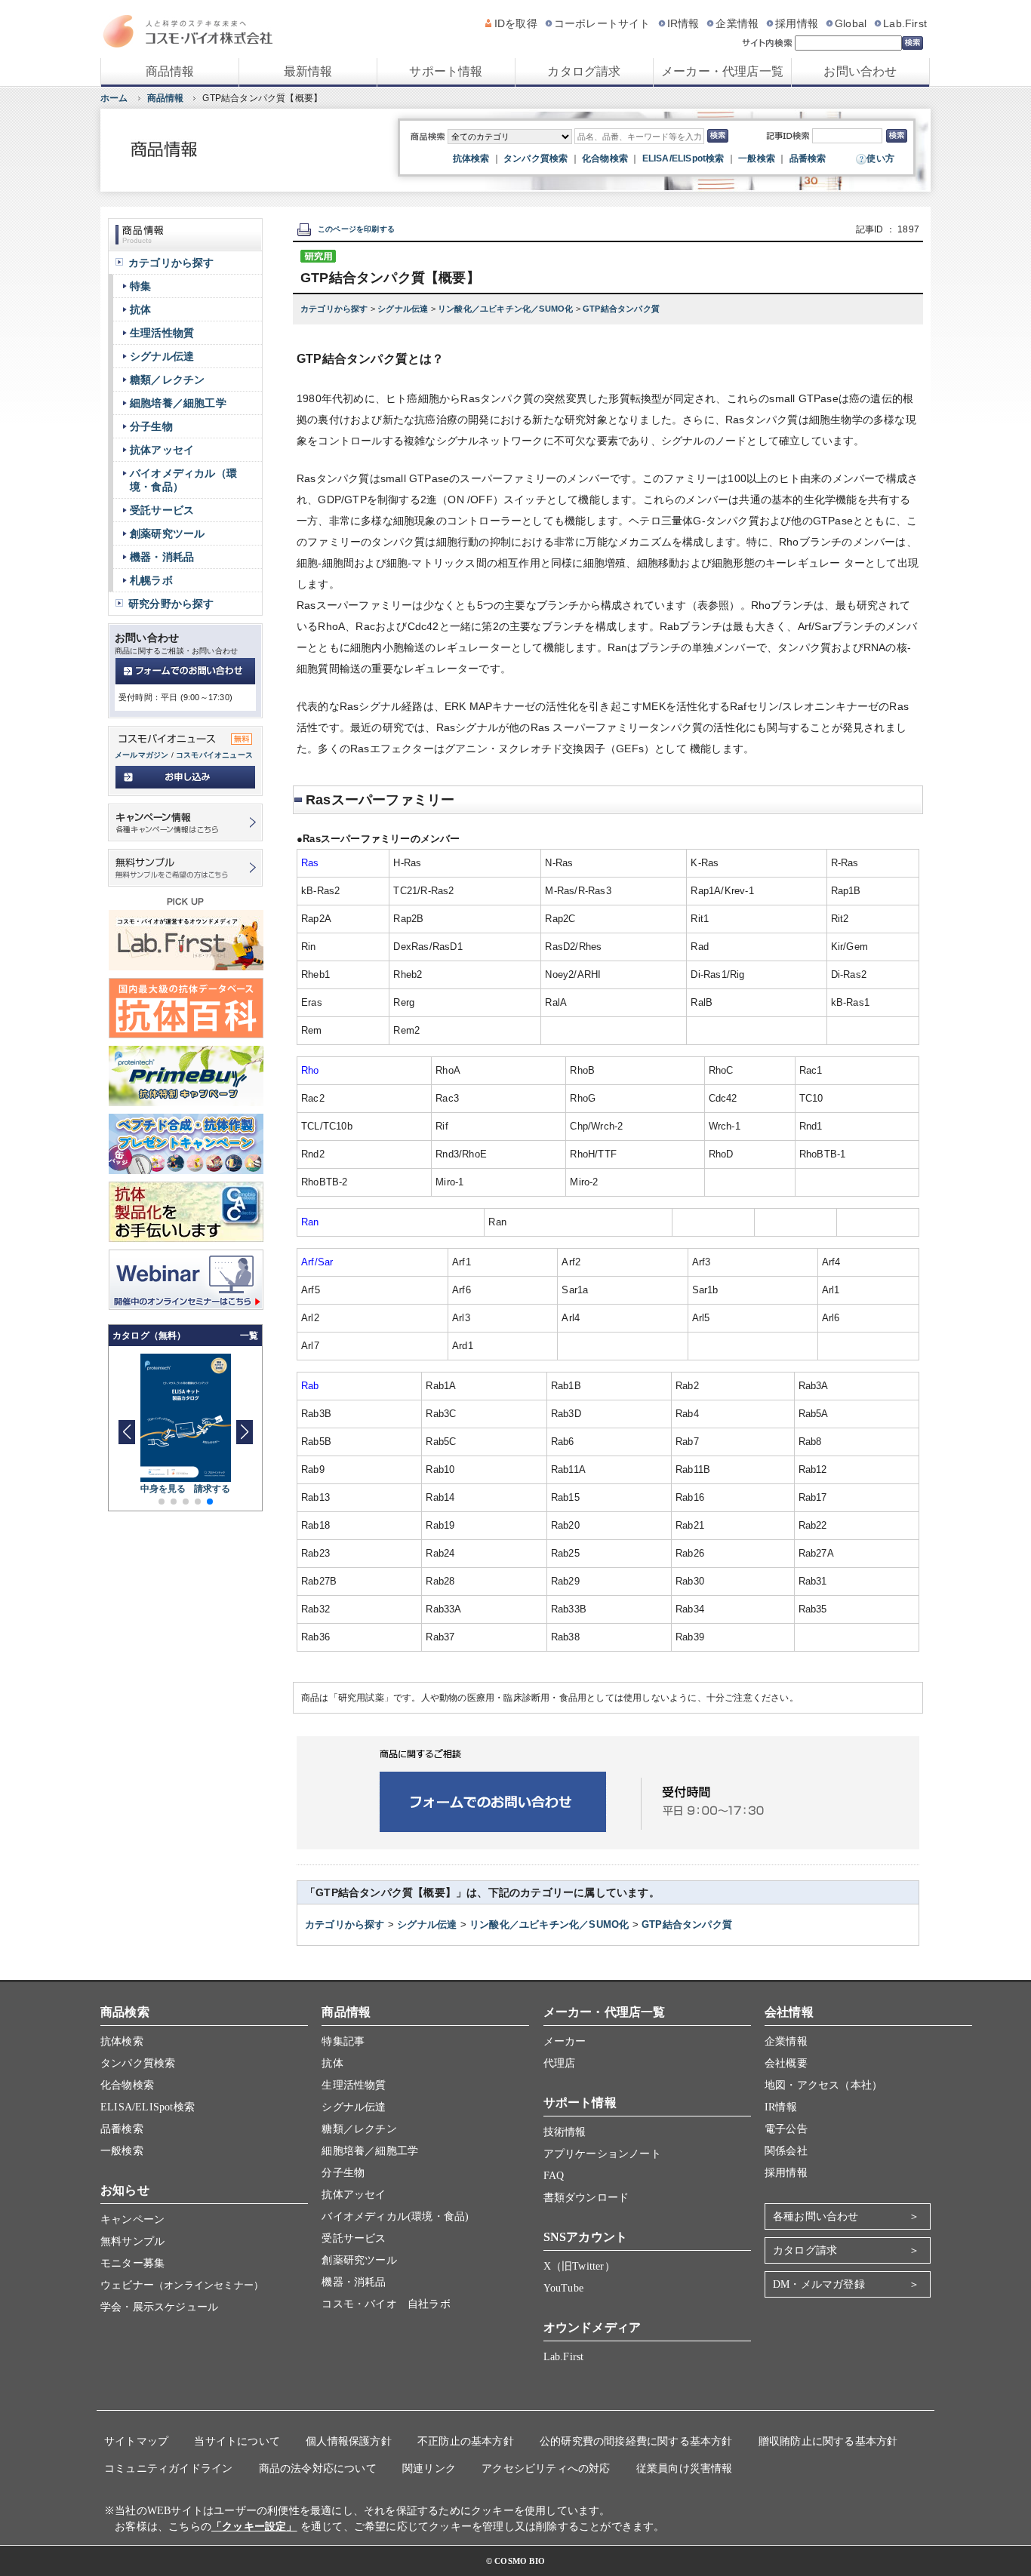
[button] (244, 1432)
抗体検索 (471, 158)
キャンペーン (132, 2219)
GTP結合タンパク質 (621, 309)
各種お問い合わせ (816, 2216)
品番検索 (808, 158)
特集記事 (343, 2041)
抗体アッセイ (162, 450)
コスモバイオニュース (214, 755)
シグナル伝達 (404, 309)
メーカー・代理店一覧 (722, 71)
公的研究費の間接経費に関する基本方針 (636, 2441)
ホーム (114, 98)
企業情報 (737, 23)
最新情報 (308, 71)
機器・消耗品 (162, 557)
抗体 (140, 309)
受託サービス (162, 510)
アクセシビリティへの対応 (546, 2468)
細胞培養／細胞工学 (178, 403)
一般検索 (757, 158)
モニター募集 (132, 2263)
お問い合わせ (860, 71)
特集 (140, 286)
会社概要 (786, 2063)
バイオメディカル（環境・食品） (183, 480)
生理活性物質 (162, 333)
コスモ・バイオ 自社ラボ (386, 2304)
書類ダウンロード (586, 2198)
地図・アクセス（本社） (823, 2085)
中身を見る (163, 1489)
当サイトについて (237, 2441)
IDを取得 (516, 23)
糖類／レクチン (167, 380)
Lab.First (905, 23)
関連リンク (429, 2468)
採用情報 (797, 23)
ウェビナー (182, 2285)
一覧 (249, 1336)
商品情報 (170, 71)
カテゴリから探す (335, 309)
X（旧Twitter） (579, 2266)
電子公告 (786, 2129)
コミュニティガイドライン (168, 2468)
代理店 (560, 2063)
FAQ (554, 2176)
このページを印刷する (356, 229)
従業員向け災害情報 (685, 2468)
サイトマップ (136, 2441)
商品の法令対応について (318, 2468)
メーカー (565, 2041)
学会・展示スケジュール (159, 2307)
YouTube (563, 2288)
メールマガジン (142, 755)
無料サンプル (132, 2241)
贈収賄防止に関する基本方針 (828, 2441)
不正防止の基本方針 (466, 2441)
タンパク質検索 (536, 158)
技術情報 (565, 2132)
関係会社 (786, 2151)
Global (851, 23)
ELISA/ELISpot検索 (683, 158)
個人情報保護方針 (349, 2441)
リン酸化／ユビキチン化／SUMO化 (507, 309)
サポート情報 (446, 71)
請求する (212, 1489)
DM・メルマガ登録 (819, 2284)
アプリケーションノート (602, 2154)
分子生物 (151, 426)
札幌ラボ (151, 580)
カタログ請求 (584, 71)
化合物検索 (605, 158)
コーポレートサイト (602, 23)
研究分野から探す (171, 604)
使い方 (880, 158)
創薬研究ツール (167, 533)
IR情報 (683, 23)
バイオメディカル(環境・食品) (395, 2216)
